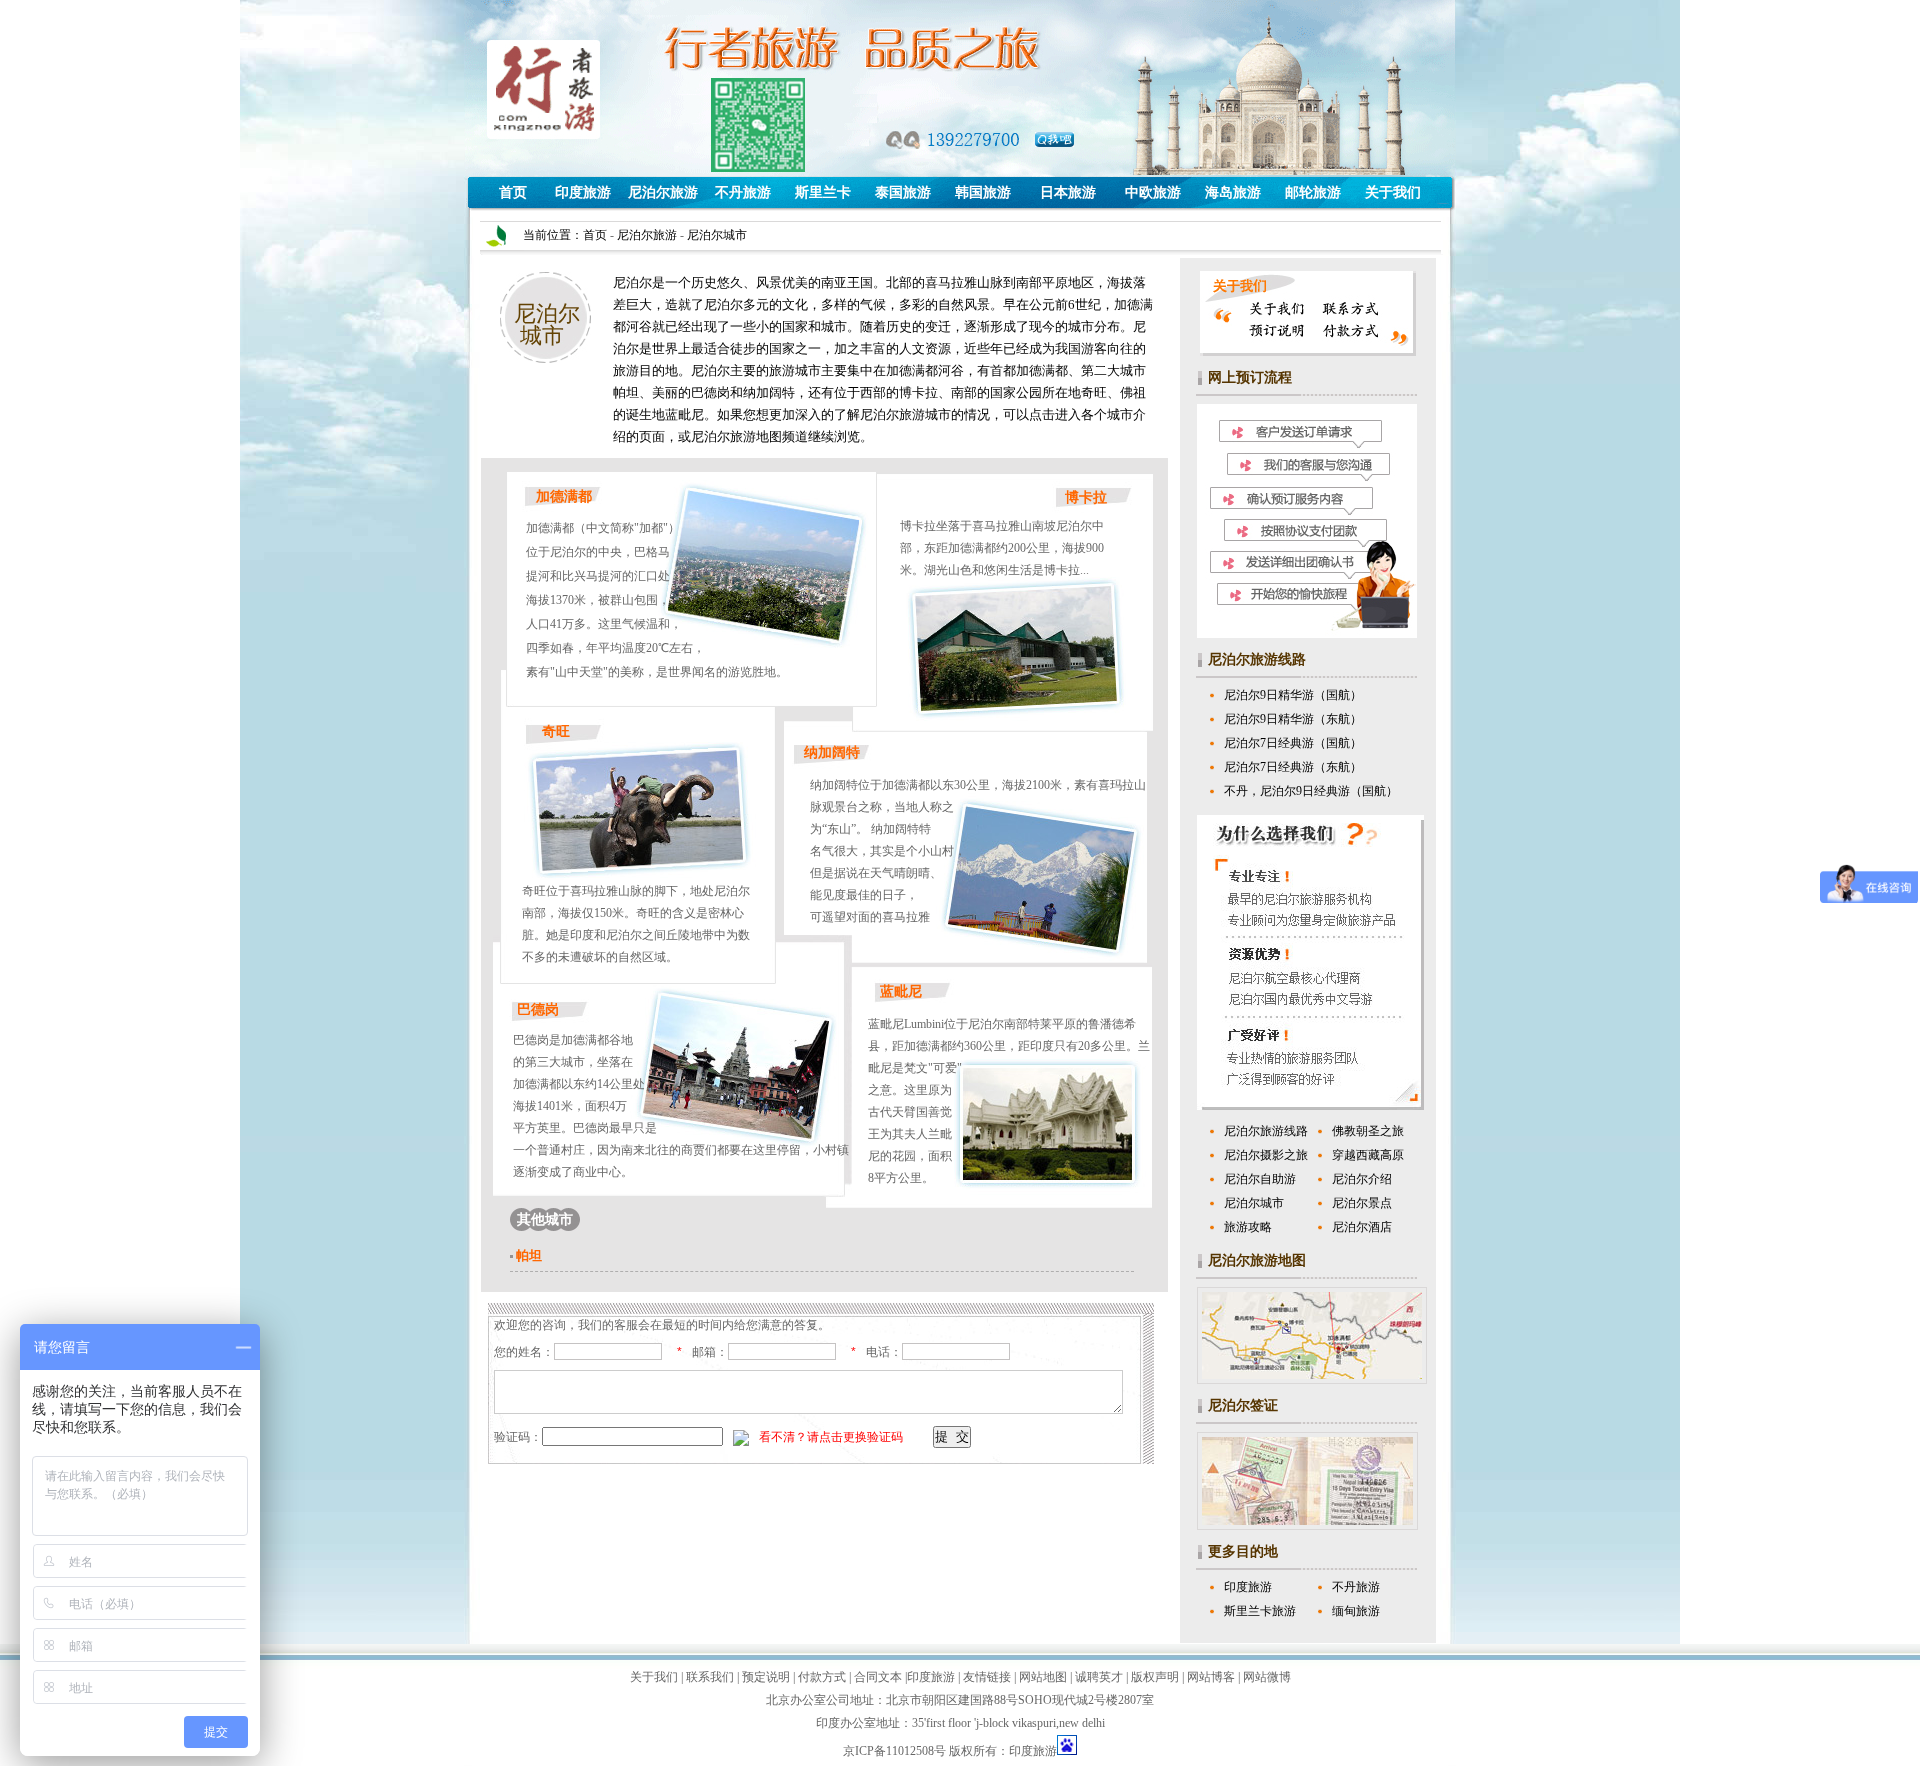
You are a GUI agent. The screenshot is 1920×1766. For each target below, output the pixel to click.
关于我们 (1393, 192)
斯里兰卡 (823, 192)
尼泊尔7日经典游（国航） (1293, 743)
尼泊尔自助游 (1260, 1179)
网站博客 (1209, 1677)
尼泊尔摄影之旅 (1266, 1155)
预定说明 (764, 1677)
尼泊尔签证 (1243, 1405)
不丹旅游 (743, 192)
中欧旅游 (1153, 192)
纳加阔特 (832, 752)
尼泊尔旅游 (663, 192)
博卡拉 (1086, 497)
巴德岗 (538, 1009)
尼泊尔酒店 (1362, 1227)
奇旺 (556, 731)
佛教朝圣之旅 (1368, 1131)
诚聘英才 (1097, 1677)
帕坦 (529, 1255)
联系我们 (708, 1677)
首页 (513, 192)
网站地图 (1041, 1677)
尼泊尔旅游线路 (1257, 659)
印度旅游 (583, 192)
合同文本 (876, 1677)
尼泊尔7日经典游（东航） (1293, 767)
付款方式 (820, 1677)
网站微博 (1265, 1677)
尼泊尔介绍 (1362, 1179)
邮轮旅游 (1313, 192)
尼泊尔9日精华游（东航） (1293, 719)
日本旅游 (1068, 192)
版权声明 (1153, 1677)
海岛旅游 (1233, 192)
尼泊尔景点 (1362, 1203)
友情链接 (985, 1677)
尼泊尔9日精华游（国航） (1293, 695)
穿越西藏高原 (1368, 1155)
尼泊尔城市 (1254, 1203)
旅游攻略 (1248, 1227)
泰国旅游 (903, 192)
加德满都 (564, 496)
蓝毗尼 (901, 991)
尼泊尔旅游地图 (1257, 1260)
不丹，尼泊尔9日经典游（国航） (1311, 791)
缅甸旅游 (1356, 1611)
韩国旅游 (983, 192)
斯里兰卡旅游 (1260, 1611)
